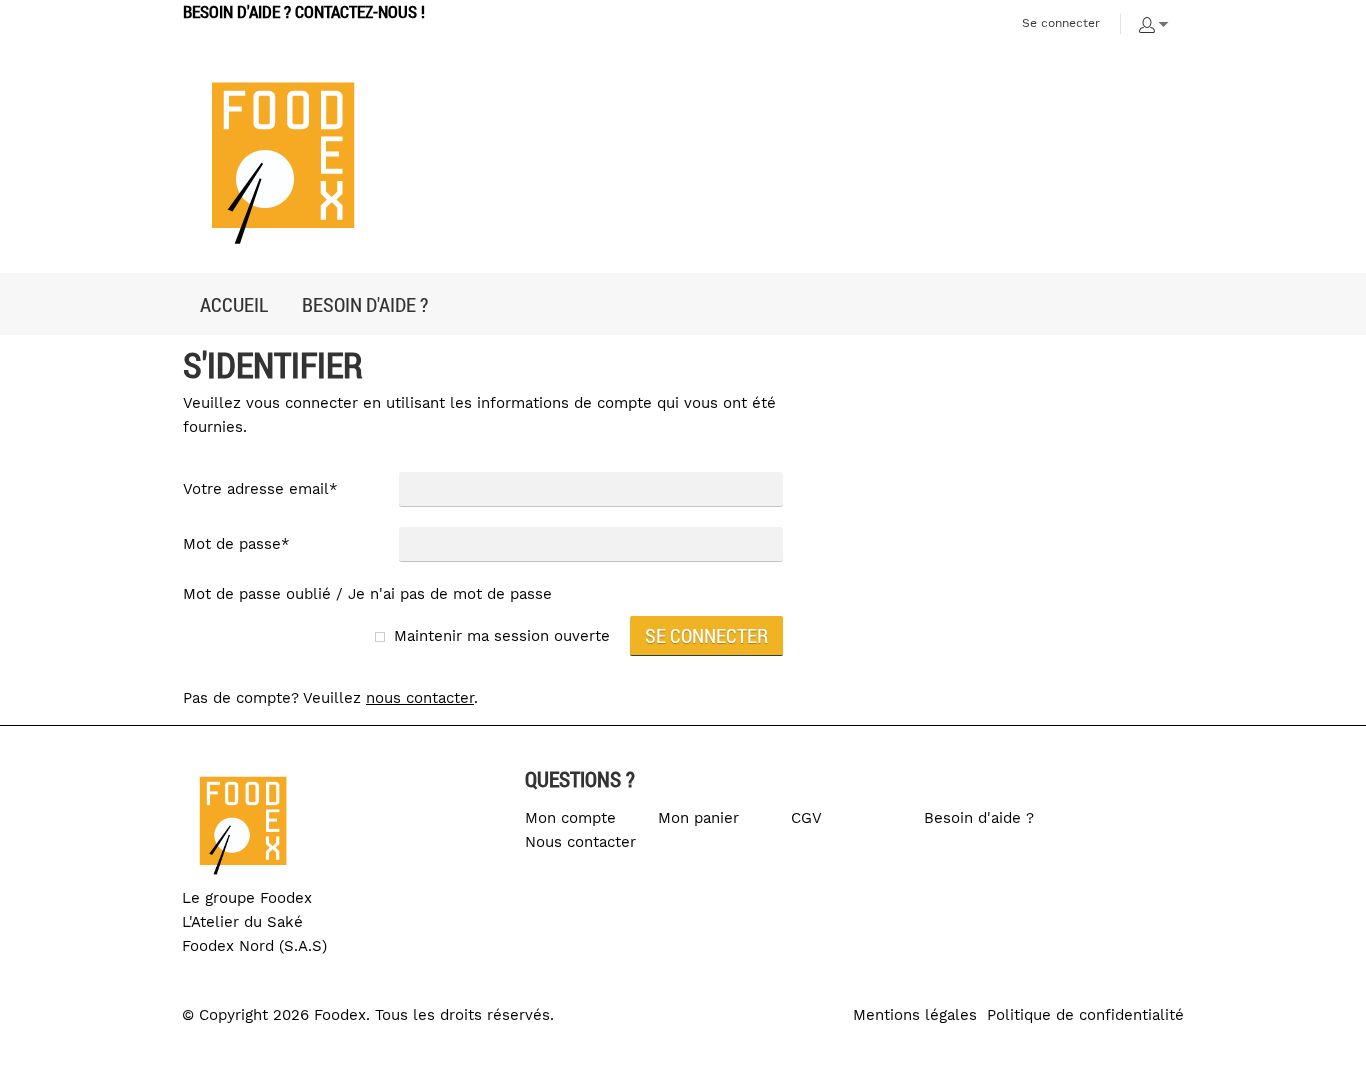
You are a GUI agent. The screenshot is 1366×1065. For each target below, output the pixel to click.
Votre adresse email (260, 489)
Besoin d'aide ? (979, 818)
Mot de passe (236, 544)
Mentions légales (915, 1015)
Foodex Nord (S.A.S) (254, 946)
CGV (806, 818)
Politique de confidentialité (1085, 1015)
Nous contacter (580, 842)
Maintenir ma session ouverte (502, 636)
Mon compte (570, 818)
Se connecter (1061, 23)
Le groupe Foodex (247, 898)
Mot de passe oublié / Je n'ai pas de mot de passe (367, 594)
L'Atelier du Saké (242, 922)
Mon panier (698, 818)
